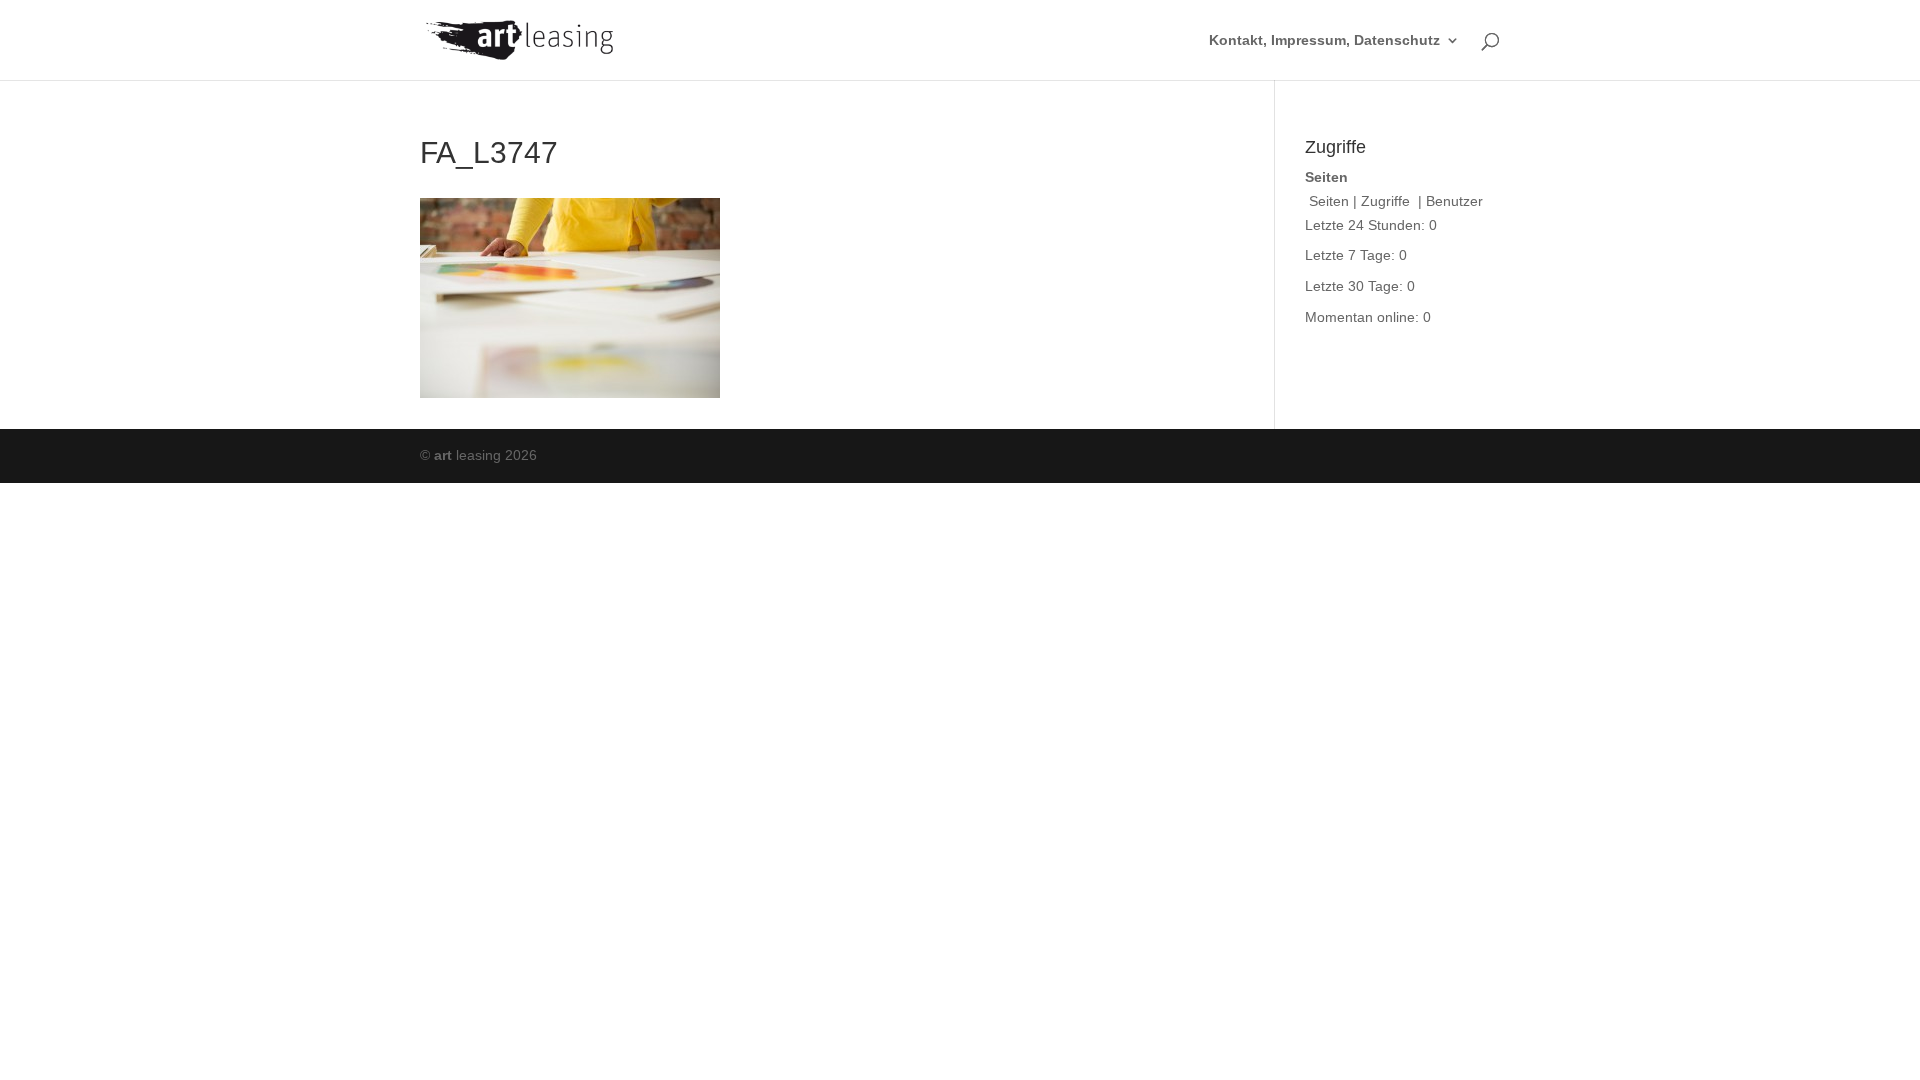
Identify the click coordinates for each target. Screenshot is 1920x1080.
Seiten (1329, 201)
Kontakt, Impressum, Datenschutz (1324, 40)
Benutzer (1454, 201)
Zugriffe (1387, 201)
